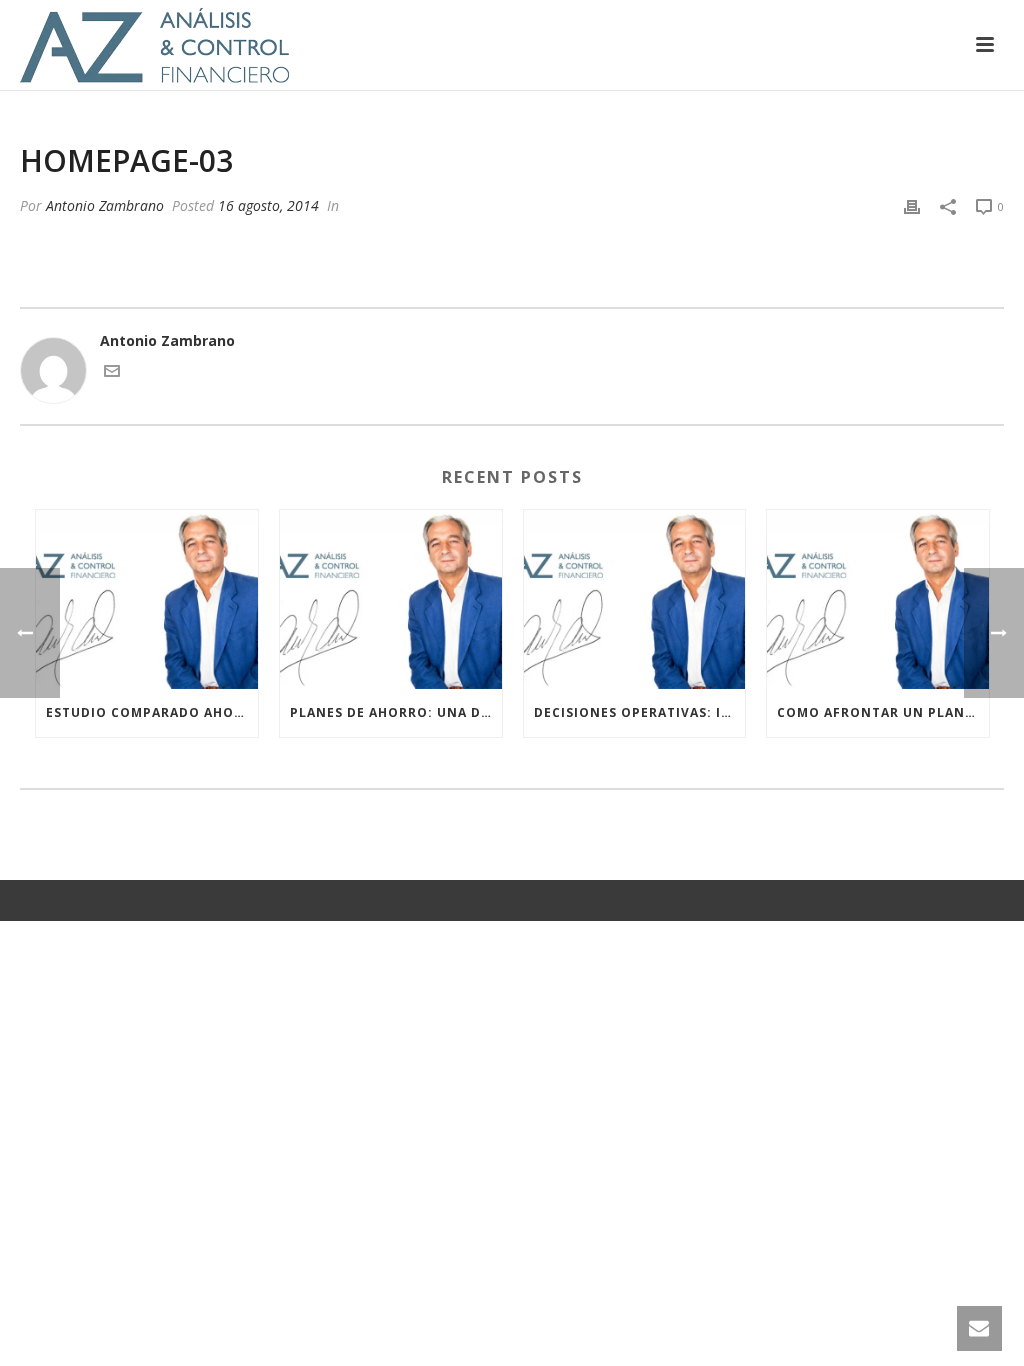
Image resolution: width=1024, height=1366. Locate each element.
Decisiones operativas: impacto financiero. (640, 712)
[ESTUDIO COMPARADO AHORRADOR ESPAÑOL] (147, 599)
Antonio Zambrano (105, 205)
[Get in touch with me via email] (112, 373)
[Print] (912, 205)
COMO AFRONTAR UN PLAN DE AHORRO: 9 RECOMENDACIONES (883, 712)
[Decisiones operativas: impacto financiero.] (635, 599)
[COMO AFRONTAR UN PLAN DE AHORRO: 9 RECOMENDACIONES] (878, 599)
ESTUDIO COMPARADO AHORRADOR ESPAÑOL (152, 712)
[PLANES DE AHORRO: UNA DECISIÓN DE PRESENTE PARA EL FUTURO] (391, 599)
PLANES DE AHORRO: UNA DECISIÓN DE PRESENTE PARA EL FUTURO (396, 712)
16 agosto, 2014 (268, 205)
